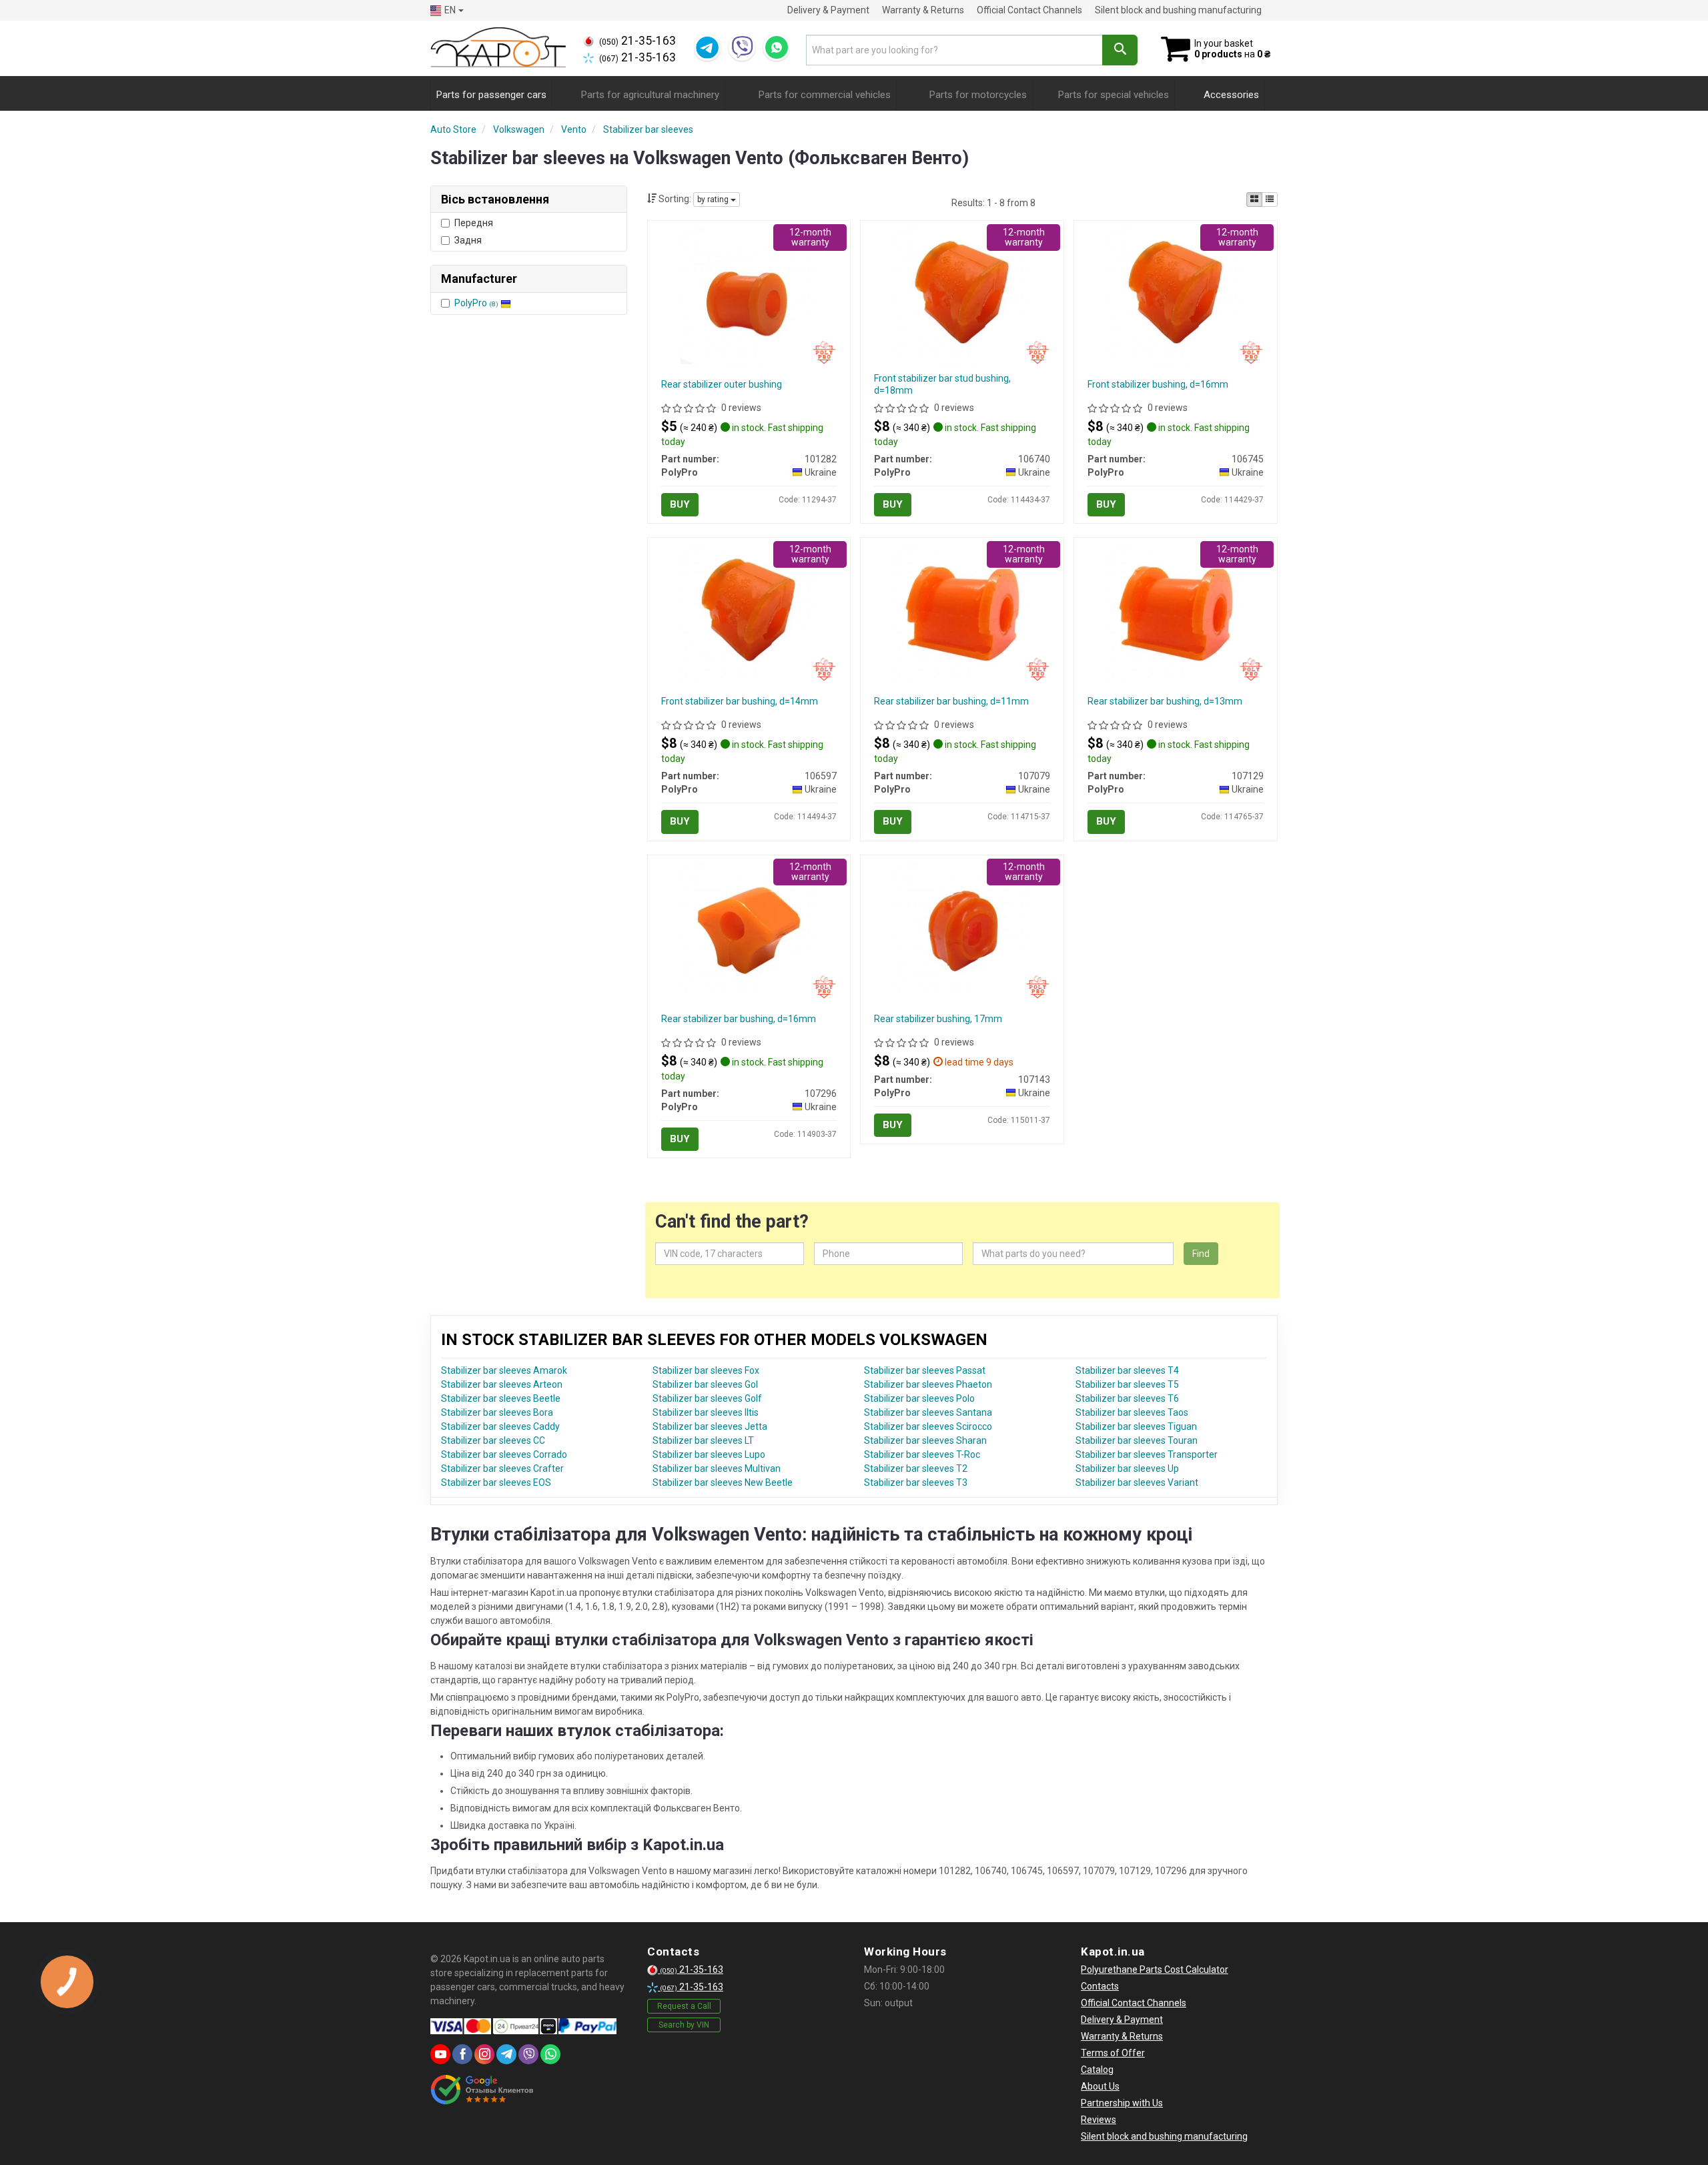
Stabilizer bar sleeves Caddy (500, 1426)
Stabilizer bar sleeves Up (1127, 1468)
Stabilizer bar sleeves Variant (1137, 1482)
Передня (474, 223)
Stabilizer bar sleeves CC (493, 1440)
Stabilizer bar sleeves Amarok (504, 1370)
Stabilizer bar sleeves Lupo (709, 1454)
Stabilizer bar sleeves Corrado (504, 1454)
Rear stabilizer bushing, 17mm (938, 1019)
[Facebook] (462, 2054)
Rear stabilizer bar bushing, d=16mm (739, 1019)
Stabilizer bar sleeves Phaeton (928, 1384)
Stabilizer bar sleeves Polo (919, 1398)
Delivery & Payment (828, 10)
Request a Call (684, 2006)
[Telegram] (707, 47)
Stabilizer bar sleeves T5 (1127, 1384)
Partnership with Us (1122, 2103)
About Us (1100, 2086)
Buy (680, 504)
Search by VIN (684, 2025)
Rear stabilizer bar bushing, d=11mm (951, 701)
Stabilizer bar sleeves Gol (705, 1384)
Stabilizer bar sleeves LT (703, 1440)
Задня (468, 240)
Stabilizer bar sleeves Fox (706, 1370)
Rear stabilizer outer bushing (722, 384)
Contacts (1100, 1986)
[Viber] (742, 47)
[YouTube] (440, 2054)
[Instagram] (484, 2054)
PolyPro (476, 303)
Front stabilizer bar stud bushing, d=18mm (942, 384)
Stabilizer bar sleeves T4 (1127, 1370)
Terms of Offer (1113, 2053)
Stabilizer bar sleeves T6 (1127, 1398)
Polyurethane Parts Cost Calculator (1155, 1970)
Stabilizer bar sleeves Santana (928, 1412)
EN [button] (450, 10)
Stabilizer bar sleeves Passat (925, 1370)
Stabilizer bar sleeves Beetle (501, 1398)
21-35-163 (637, 41)
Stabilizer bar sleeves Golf (707, 1398)
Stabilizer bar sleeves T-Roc (922, 1454)
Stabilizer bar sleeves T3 (916, 1482)
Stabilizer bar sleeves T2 (916, 1468)
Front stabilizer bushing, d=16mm (1158, 384)
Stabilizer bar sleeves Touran (1137, 1440)
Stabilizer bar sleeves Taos (1132, 1412)
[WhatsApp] (777, 47)
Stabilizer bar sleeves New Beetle (723, 1482)
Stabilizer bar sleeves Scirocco (928, 1426)
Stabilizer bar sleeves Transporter (1147, 1454)
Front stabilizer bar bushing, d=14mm (740, 701)
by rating (714, 199)
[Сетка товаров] (1254, 199)
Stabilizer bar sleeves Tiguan (1136, 1426)
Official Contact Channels (1029, 10)
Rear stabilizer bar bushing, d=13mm (1165, 701)
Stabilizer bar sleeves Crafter (502, 1468)
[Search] (1120, 50)
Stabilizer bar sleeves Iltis (706, 1412)
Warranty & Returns (923, 10)
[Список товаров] (1270, 199)
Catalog (1097, 2070)
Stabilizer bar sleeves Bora (497, 1412)
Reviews (1099, 2120)
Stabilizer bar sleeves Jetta (710, 1426)
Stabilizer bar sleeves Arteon (502, 1384)
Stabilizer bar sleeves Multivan (717, 1468)
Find (1201, 1254)
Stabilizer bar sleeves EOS (496, 1482)
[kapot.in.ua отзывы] (482, 2090)
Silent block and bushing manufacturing (1178, 10)
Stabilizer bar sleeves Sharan (925, 1440)
